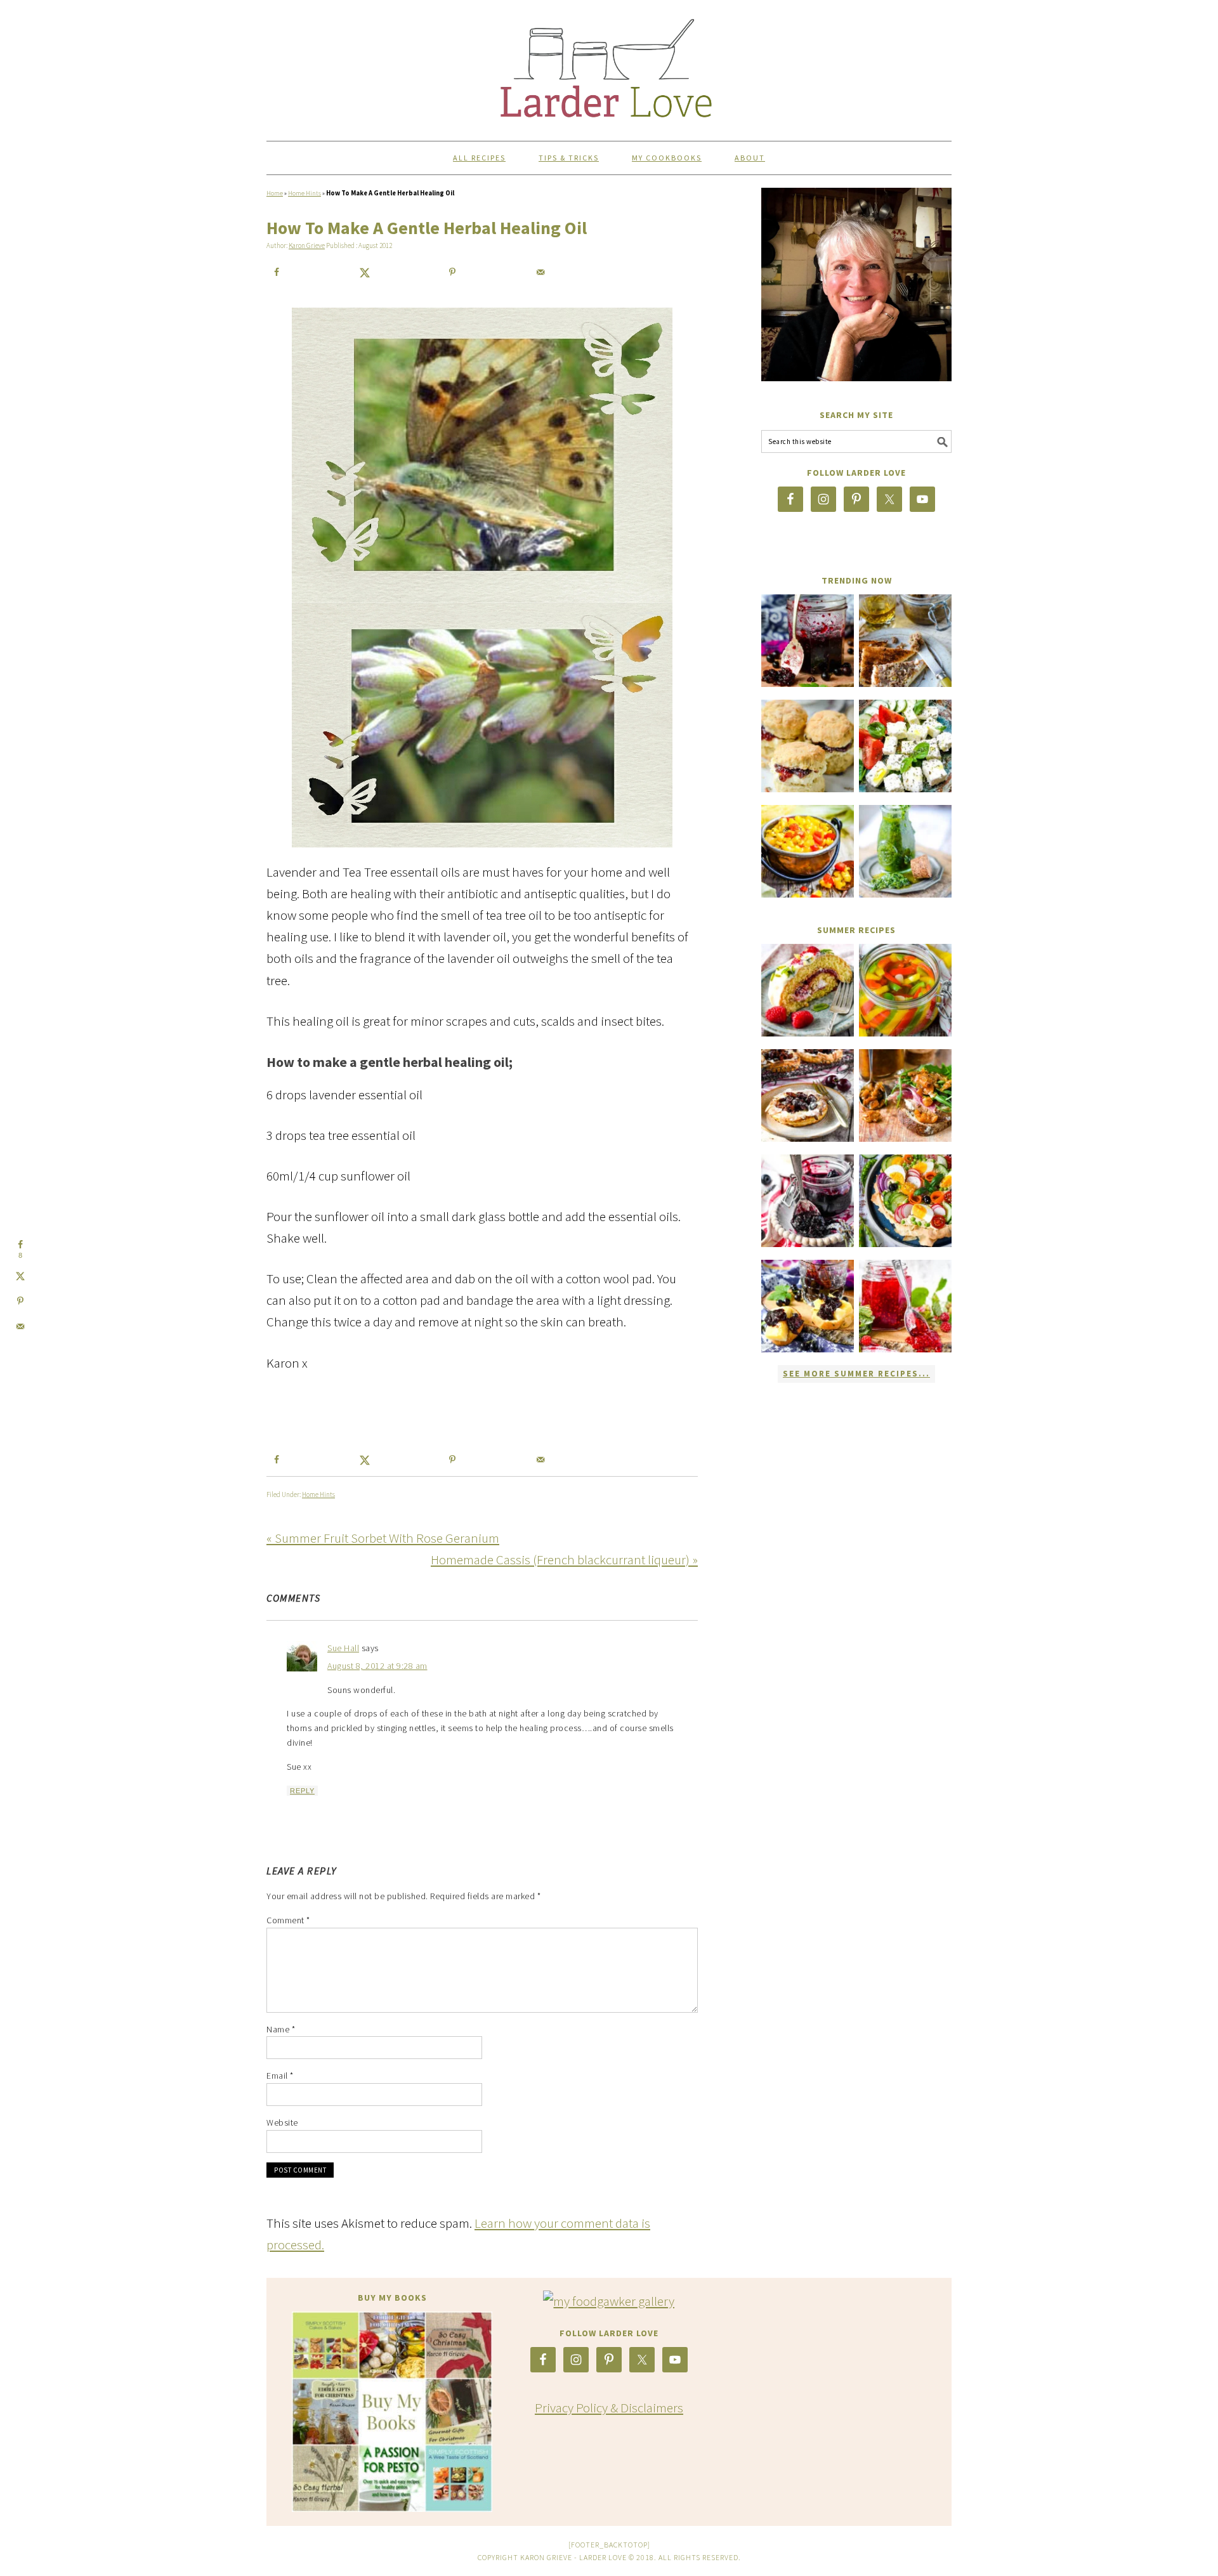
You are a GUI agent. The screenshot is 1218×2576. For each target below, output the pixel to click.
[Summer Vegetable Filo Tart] (905, 1201)
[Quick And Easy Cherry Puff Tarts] (808, 1095)
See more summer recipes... (856, 1374)
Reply (302, 1791)
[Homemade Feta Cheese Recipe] (905, 746)
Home (275, 193)
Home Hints (304, 193)
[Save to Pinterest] (452, 272)
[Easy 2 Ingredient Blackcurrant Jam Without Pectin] (808, 641)
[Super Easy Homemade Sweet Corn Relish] (808, 851)
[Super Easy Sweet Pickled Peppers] (905, 990)
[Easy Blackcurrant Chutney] (808, 1306)
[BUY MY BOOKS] (392, 2412)
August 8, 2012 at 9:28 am (377, 1666)
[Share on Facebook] (277, 272)
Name (281, 2029)
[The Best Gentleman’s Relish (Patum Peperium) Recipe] (905, 641)
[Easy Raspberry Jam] (905, 1306)
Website (282, 2122)
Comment (288, 1920)
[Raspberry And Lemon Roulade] (808, 990)
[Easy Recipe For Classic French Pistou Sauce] (905, 851)
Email (280, 2076)
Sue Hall (343, 1648)
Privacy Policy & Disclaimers (609, 2408)
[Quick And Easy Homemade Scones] (808, 746)
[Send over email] (540, 272)
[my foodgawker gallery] (609, 2301)
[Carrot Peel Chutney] (905, 1095)
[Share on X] (365, 272)
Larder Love (609, 65)
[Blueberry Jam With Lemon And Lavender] (808, 1201)
